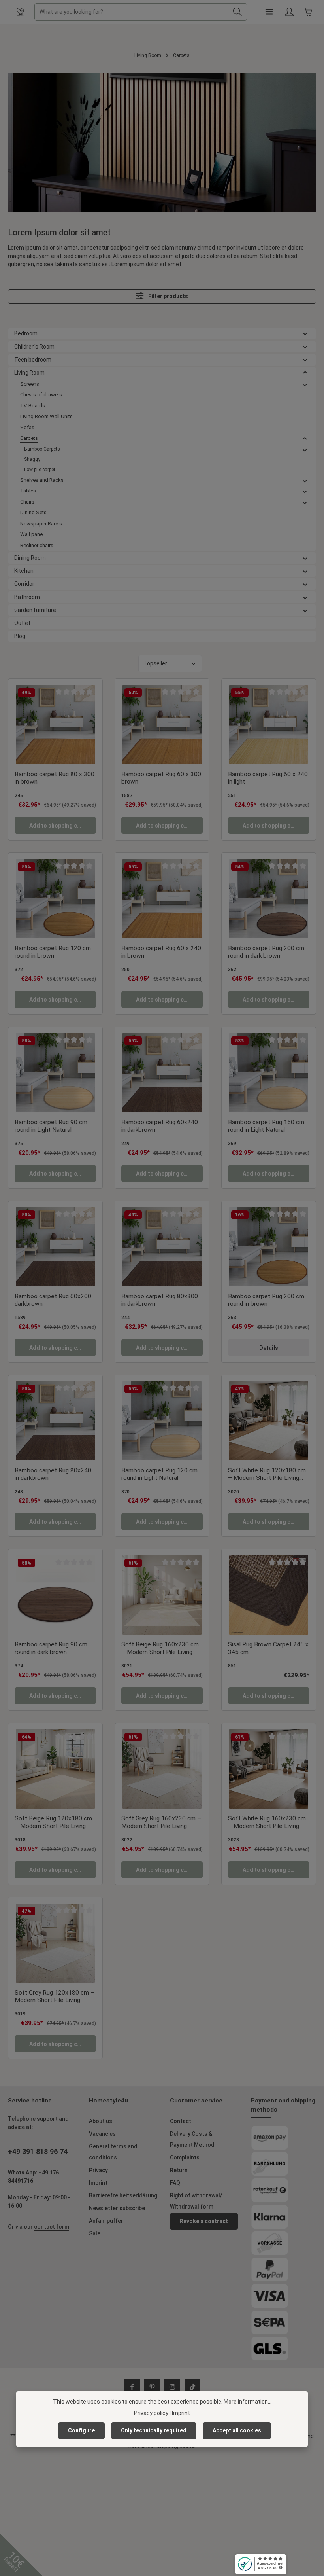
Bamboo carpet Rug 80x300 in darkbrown (160, 1300)
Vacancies (102, 2134)
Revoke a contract (204, 2221)
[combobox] (132, 12)
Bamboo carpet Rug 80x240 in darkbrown (53, 1474)
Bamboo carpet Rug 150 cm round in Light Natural (266, 1126)
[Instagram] (172, 2387)
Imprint (98, 2183)
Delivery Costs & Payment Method (192, 2139)
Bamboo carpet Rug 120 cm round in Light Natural (159, 1474)
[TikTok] (192, 2387)
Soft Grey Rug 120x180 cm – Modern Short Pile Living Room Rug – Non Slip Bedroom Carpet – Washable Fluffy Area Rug (55, 1997)
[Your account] (289, 12)
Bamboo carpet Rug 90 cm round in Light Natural (51, 1126)
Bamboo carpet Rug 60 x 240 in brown (161, 952)
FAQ (175, 2183)
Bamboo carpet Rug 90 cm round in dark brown (51, 1648)
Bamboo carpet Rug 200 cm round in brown (266, 1300)
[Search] (238, 12)
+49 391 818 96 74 (38, 2151)
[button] (305, 334)
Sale (95, 2233)
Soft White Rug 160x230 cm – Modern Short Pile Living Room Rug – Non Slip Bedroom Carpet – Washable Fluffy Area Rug (267, 1823)
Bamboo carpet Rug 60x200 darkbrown (53, 1300)
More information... (248, 2402)
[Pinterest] (152, 2387)
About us (101, 2121)
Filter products (168, 297)
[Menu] (269, 12)
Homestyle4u (108, 2101)
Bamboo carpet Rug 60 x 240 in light (268, 778)
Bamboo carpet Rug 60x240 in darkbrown (160, 1126)
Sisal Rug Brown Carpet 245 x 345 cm (268, 1648)
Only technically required (154, 2430)
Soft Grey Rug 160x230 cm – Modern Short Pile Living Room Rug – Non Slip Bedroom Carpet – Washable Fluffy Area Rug (161, 1823)
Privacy (98, 2170)
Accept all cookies (237, 2430)
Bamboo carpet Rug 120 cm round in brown (53, 952)
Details (269, 1348)
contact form (52, 2227)
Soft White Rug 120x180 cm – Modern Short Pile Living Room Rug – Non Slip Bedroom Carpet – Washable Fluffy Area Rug (267, 1475)
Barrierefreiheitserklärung (123, 2195)
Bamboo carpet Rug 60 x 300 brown (161, 778)
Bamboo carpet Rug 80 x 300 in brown (55, 778)
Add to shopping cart (57, 826)
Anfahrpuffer (106, 2221)
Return (179, 2170)
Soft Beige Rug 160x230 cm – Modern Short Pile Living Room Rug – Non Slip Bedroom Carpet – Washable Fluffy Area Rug (161, 1649)
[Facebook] (132, 2387)
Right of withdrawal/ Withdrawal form (196, 2201)
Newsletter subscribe (117, 2208)
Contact (181, 2121)
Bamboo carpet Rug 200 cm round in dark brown (266, 952)
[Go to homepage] (21, 12)
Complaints (185, 2157)
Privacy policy (151, 2413)
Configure (81, 2430)
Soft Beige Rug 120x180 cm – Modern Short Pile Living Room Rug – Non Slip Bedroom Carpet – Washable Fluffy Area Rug (54, 1823)
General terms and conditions (113, 2152)
